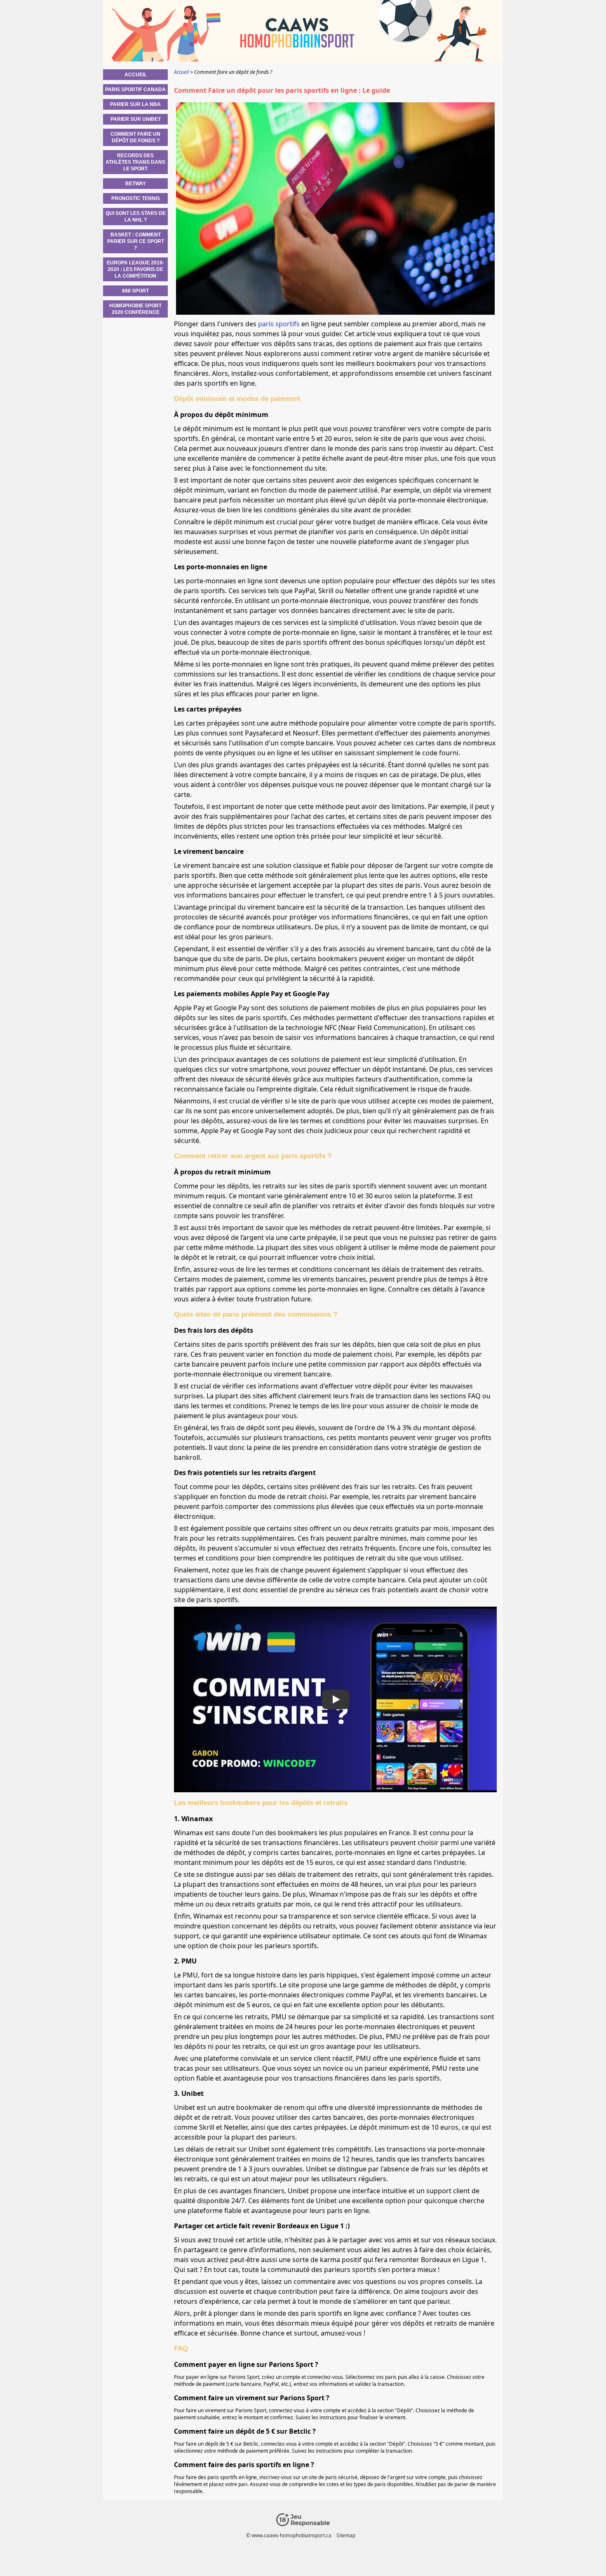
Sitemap (346, 2535)
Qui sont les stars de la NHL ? (136, 217)
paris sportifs (279, 324)
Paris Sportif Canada (135, 90)
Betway (136, 184)
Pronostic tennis (136, 198)
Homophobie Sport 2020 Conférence (135, 309)
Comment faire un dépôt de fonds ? (135, 137)
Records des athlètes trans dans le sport (135, 162)
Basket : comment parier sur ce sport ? (136, 241)
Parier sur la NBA (135, 104)
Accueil (136, 75)
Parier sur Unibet (136, 119)
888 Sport (135, 291)
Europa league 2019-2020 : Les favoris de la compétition (135, 269)
